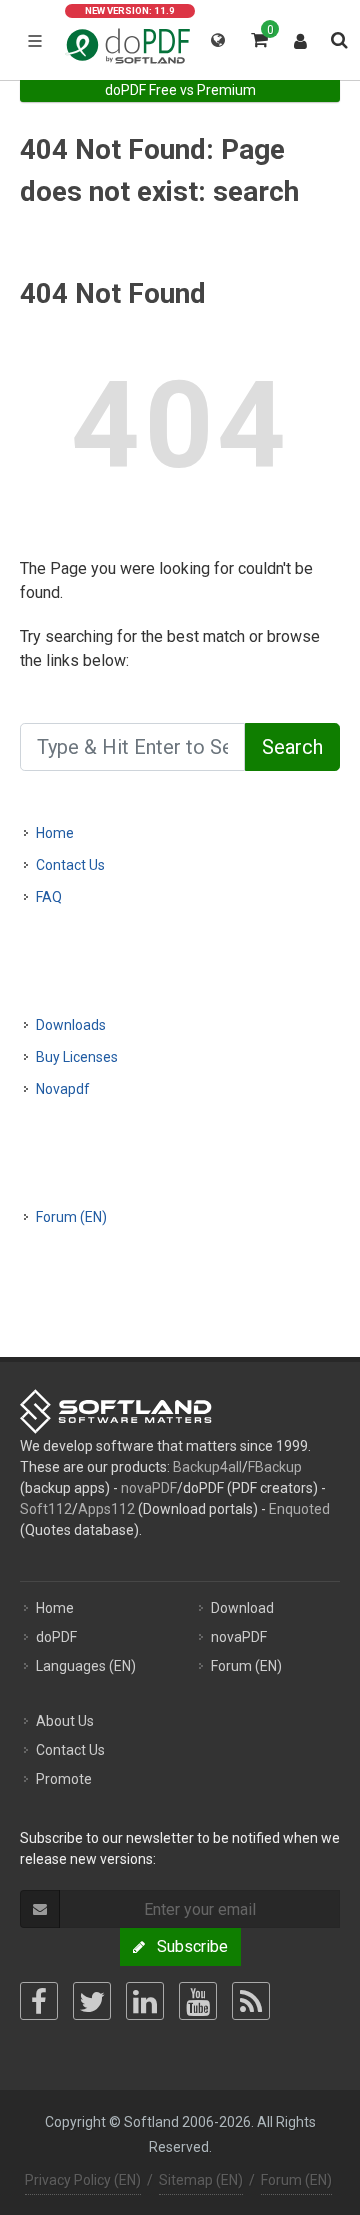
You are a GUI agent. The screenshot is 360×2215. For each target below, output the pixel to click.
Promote (64, 1779)
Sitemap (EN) (201, 2180)
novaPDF (149, 1488)
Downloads (71, 1025)
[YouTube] (198, 2001)
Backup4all (207, 1467)
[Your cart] (258, 37)
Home (55, 833)
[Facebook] (39, 2001)
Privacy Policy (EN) (83, 2180)
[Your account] (301, 37)
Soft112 (46, 1509)
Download (242, 1608)
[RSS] (251, 2001)
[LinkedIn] (145, 2001)
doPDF (56, 1637)
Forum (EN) (71, 1217)
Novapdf (63, 1089)
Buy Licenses (77, 1057)
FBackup (275, 1467)
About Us (65, 1721)
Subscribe (186, 1946)
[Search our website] (338, 37)
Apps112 (106, 1509)
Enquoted (299, 1509)
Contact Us (70, 865)
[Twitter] (92, 2001)
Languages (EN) (86, 1666)
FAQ (49, 897)
